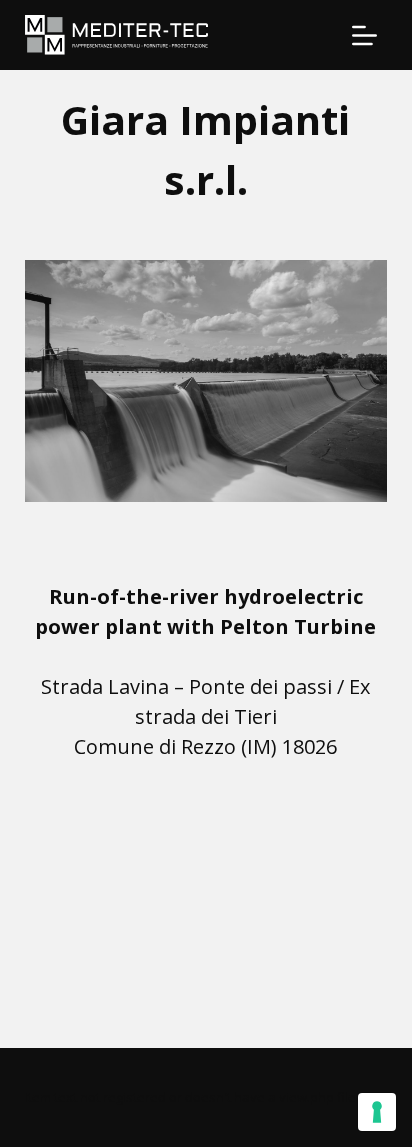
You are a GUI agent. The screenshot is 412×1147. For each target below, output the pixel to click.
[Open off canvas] (364, 35)
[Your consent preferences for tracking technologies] (377, 1112)
